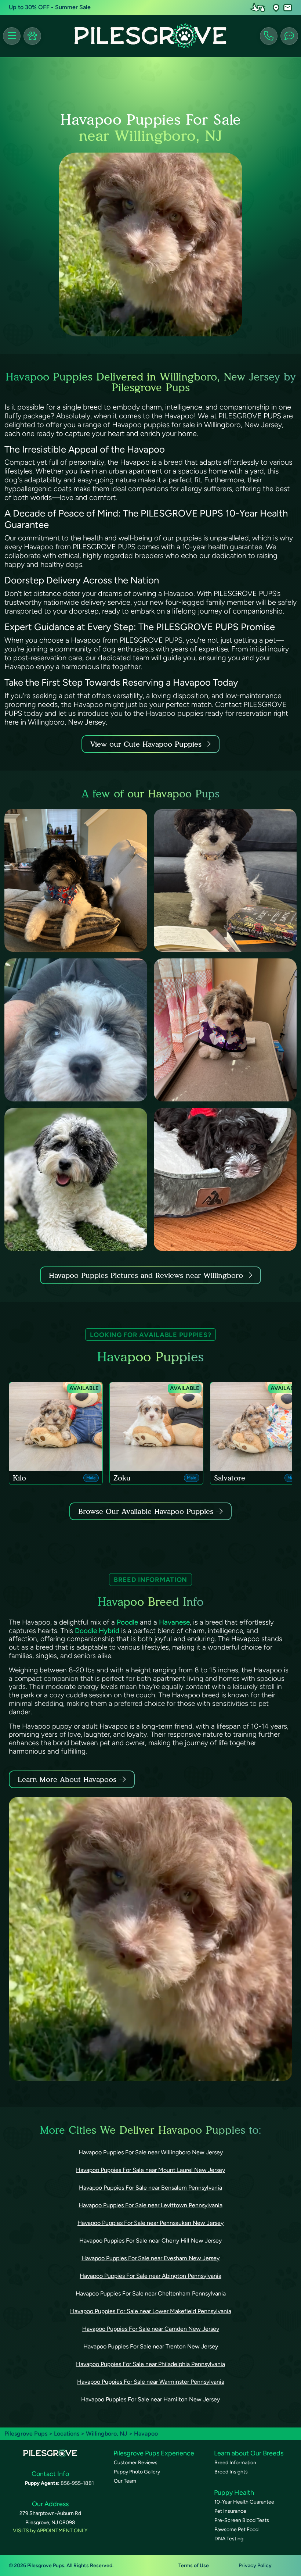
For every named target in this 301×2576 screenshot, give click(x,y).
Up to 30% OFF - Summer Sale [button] (50, 7)
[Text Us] (289, 36)
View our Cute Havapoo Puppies (147, 744)
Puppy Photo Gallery (137, 2472)
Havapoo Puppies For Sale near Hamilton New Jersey (150, 2399)
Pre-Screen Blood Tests (242, 2520)
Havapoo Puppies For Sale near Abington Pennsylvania (150, 2276)
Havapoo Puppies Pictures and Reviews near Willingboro (147, 1275)
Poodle (127, 1622)
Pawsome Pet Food (236, 2529)
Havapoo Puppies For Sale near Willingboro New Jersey (151, 2152)
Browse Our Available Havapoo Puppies (146, 1511)
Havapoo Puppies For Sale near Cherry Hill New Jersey (150, 2241)
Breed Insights (231, 2472)
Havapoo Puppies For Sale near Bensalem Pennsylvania (150, 2188)
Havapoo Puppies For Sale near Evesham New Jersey (150, 2258)
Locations (67, 2434)
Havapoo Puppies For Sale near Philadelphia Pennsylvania (150, 2364)
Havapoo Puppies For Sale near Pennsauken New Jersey (150, 2223)
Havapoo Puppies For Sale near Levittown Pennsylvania (150, 2205)
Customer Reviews (136, 2463)
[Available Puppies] (32, 36)
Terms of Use (194, 2566)
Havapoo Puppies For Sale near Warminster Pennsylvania (151, 2382)
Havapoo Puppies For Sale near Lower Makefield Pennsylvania (151, 2311)
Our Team (125, 2481)
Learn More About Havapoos (67, 1779)
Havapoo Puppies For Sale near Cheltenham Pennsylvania (151, 2293)
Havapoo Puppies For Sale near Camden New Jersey (151, 2329)
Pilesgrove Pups (26, 2434)
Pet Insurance (230, 2511)
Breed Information (235, 2463)
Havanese (174, 1622)
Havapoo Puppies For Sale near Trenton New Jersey (151, 2346)
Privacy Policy (255, 2566)
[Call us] (269, 36)
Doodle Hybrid (97, 1631)
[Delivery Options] (259, 7)
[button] (276, 8)
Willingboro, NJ (107, 2434)
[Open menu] (12, 36)
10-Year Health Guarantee (244, 2502)
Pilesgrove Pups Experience (154, 2453)
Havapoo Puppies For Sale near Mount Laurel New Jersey (150, 2170)
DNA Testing (229, 2539)
